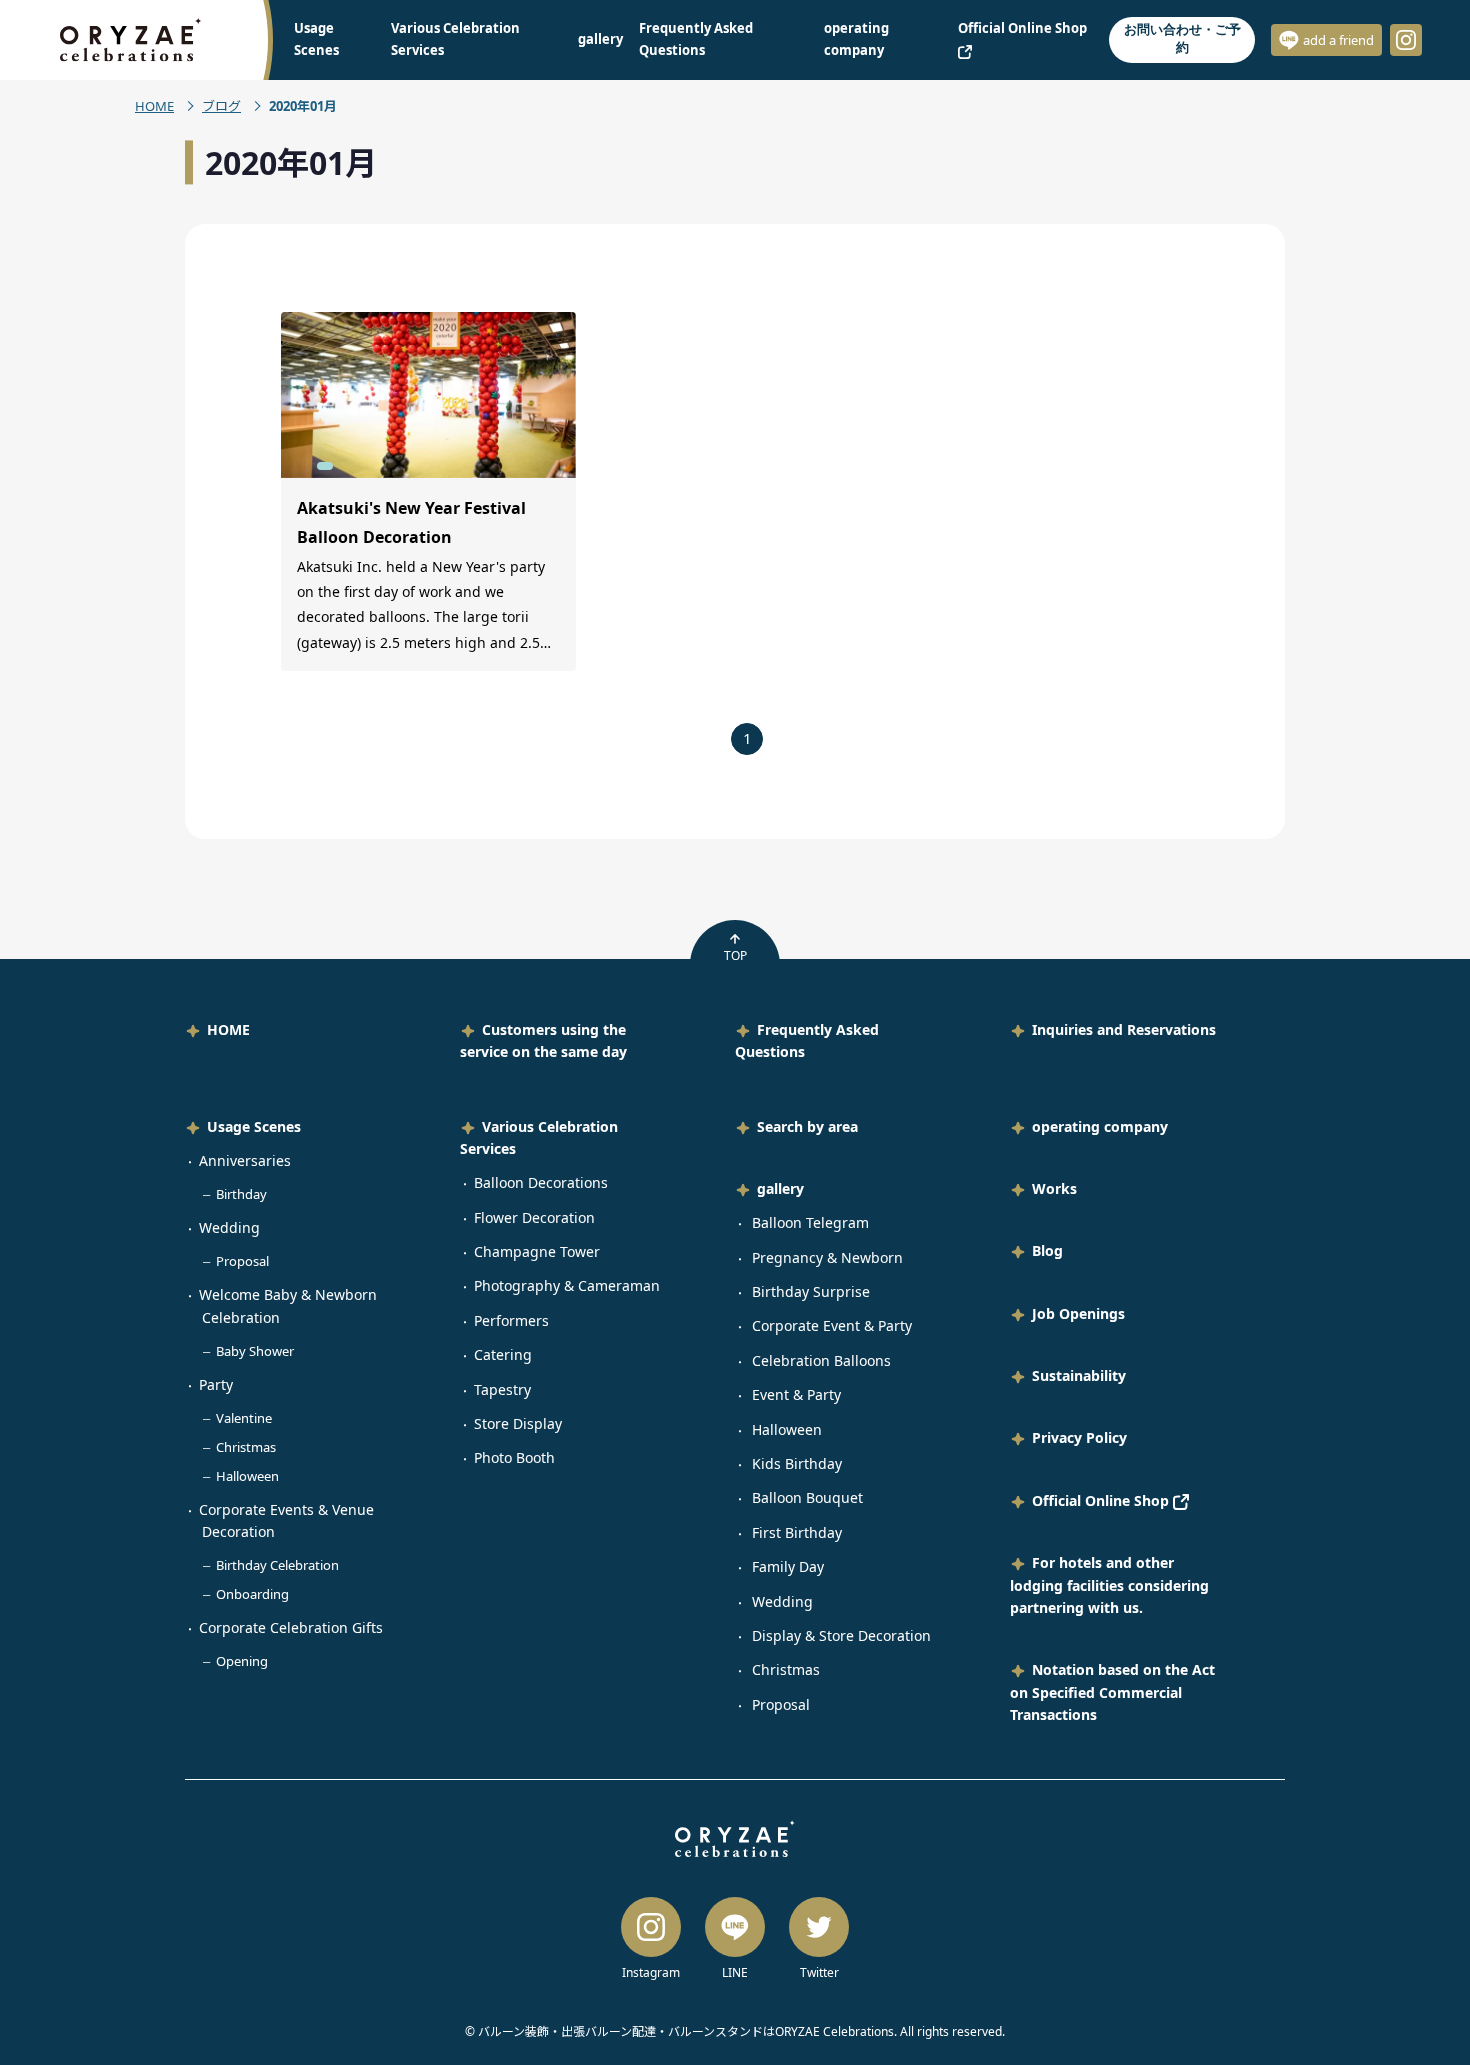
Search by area (807, 1126)
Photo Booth (514, 1457)
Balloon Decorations (541, 1182)
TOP (735, 955)
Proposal (242, 1261)
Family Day (788, 1566)
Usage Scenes (254, 1126)
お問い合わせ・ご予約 (1182, 38)
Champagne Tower (537, 1251)
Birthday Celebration (277, 1565)
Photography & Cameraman (567, 1285)
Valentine (244, 1418)
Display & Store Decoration (841, 1635)
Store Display (518, 1423)
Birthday (241, 1194)
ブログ (221, 106)
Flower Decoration (534, 1217)
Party (216, 1384)
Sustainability (1079, 1375)
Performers (511, 1320)
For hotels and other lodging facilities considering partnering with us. (1109, 1585)
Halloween (247, 1476)
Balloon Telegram (810, 1222)
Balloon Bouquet (807, 1497)
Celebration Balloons (821, 1360)
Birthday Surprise (811, 1291)
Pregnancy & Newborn (827, 1257)
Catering (503, 1354)
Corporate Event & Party (832, 1325)
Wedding (229, 1227)
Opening (242, 1661)
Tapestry (502, 1389)
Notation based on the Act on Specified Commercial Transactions (1112, 1692)
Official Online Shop (1102, 1500)
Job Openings (1078, 1313)
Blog (1047, 1250)
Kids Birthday (797, 1463)
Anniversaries (245, 1160)
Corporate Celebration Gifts (291, 1627)
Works (1054, 1188)
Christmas (246, 1447)
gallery (600, 39)
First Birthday (797, 1532)
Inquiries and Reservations (1124, 1029)
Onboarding (252, 1594)
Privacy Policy (1079, 1437)
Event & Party (796, 1394)
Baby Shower (255, 1351)
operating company (1100, 1126)
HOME (154, 106)
